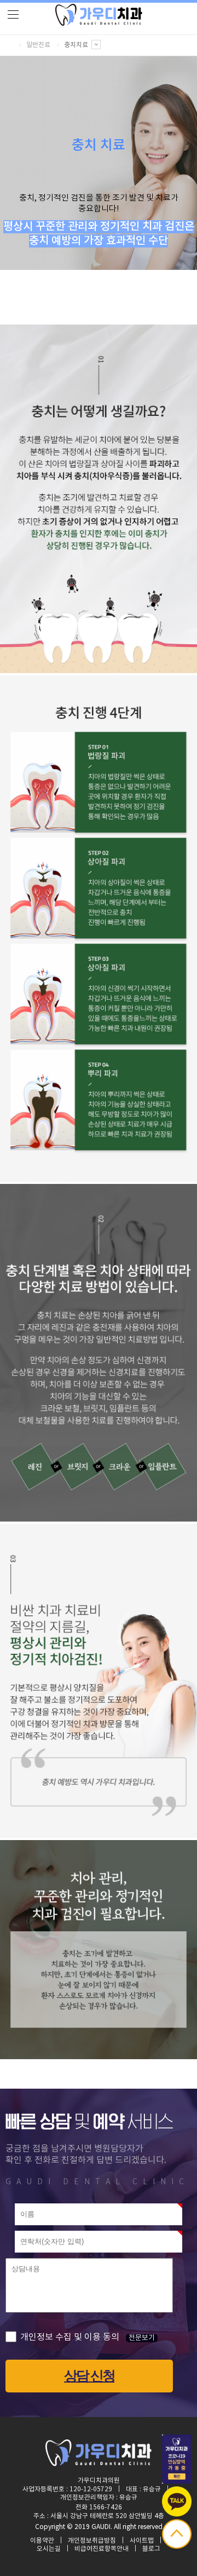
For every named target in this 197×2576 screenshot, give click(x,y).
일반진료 (38, 45)
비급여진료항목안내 (102, 2549)
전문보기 (142, 2338)
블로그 (151, 2549)
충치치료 (77, 45)
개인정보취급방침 (92, 2541)
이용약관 (42, 2541)
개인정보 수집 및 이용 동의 (70, 2337)
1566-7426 (106, 2507)
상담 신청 (89, 2375)
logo (99, 15)
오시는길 (49, 2549)
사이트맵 (142, 2541)
